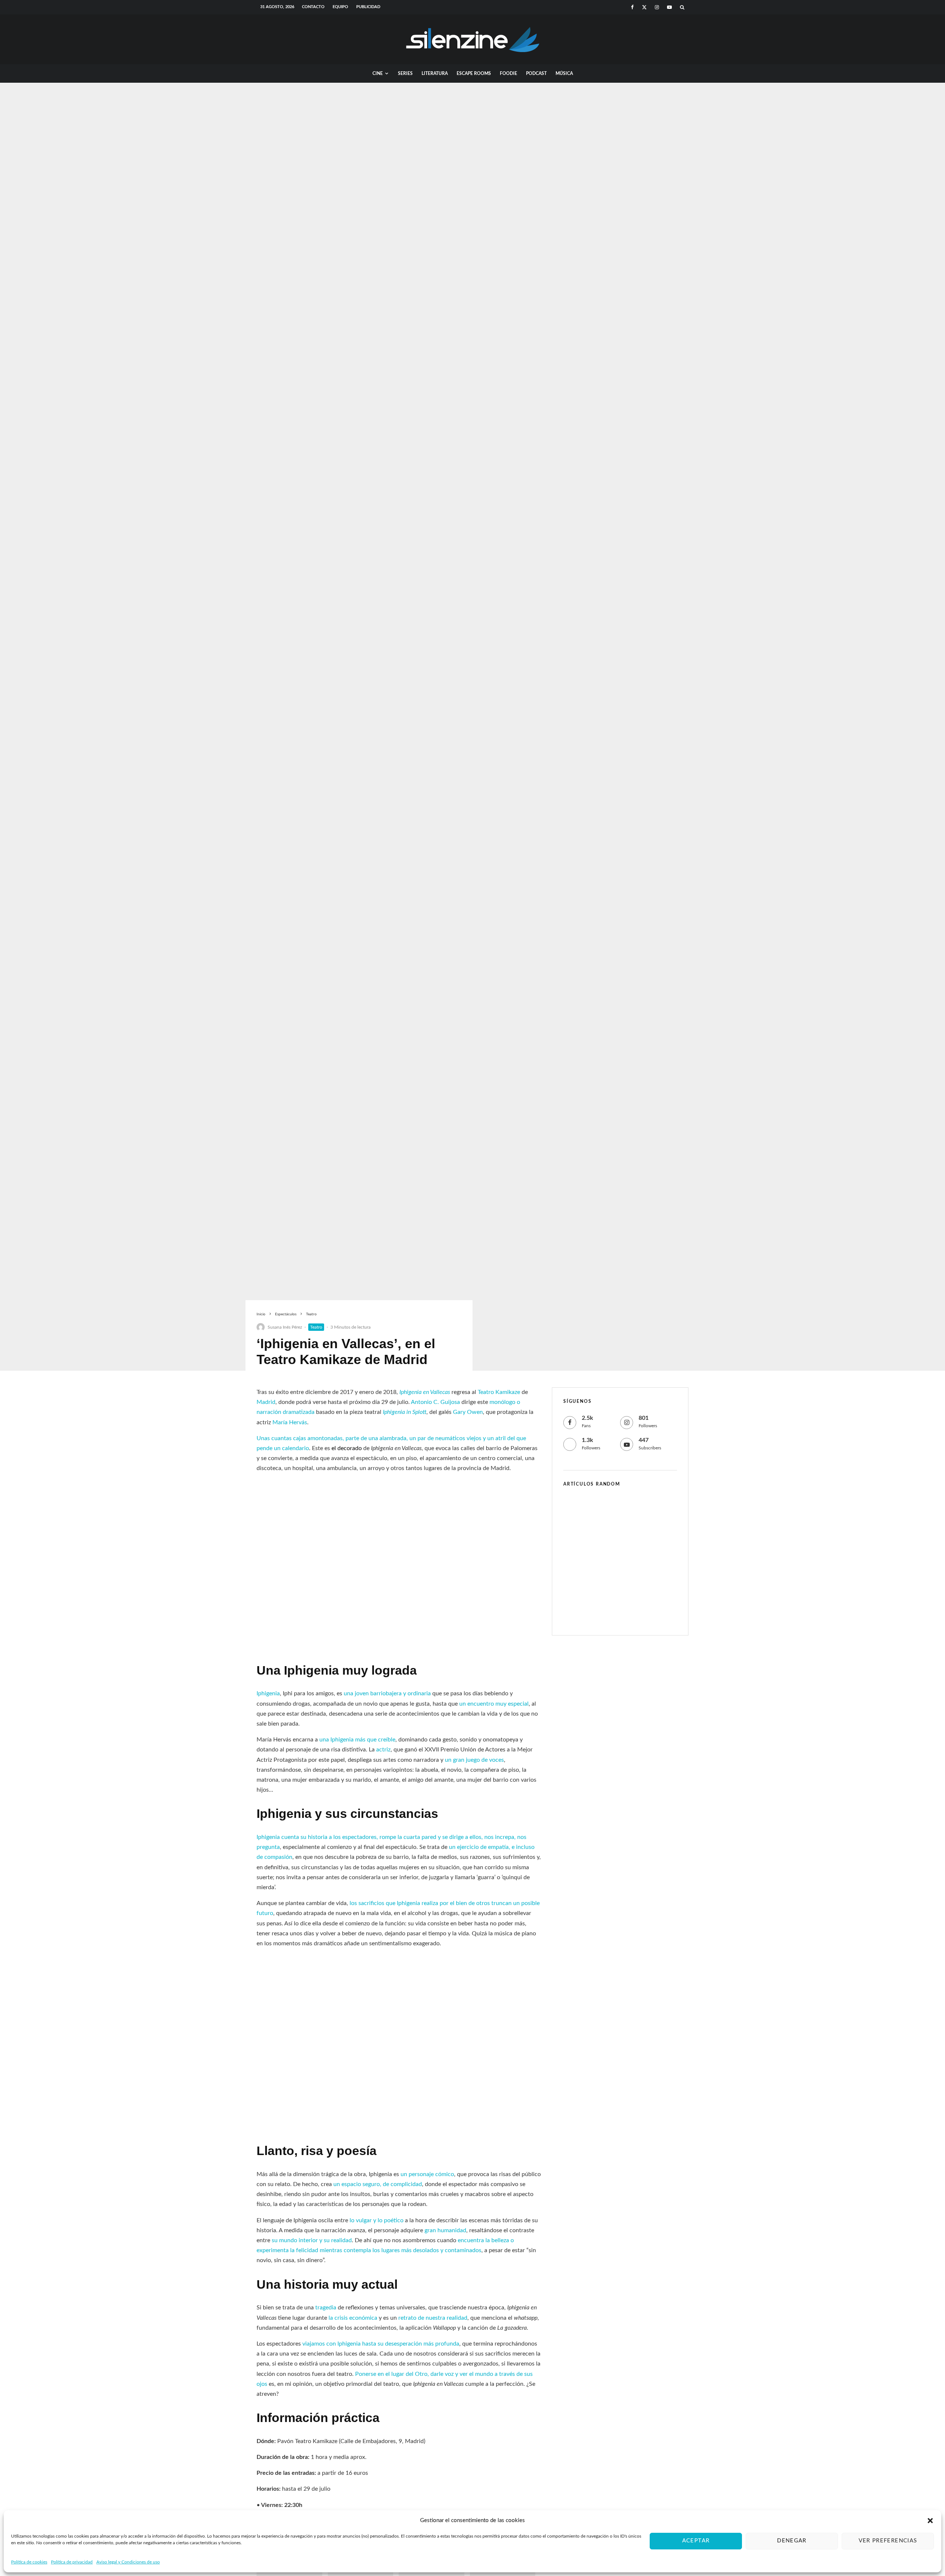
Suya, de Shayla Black (623, 1581)
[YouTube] (669, 7)
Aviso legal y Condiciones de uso (128, 2562)
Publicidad (368, 7)
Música (564, 73)
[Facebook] (632, 7)
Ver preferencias (888, 2541)
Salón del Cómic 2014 (622, 1614)
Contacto (313, 7)
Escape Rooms (474, 73)
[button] (930, 2521)
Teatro (316, 1327)
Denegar (792, 2541)
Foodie (508, 73)
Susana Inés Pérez (285, 1327)
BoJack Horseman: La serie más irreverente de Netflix (630, 1510)
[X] (644, 7)
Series (405, 73)
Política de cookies (29, 2562)
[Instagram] (657, 7)
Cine (378, 73)
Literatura (435, 73)
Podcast (536, 73)
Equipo (340, 7)
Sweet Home (611, 1545)
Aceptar (696, 2541)
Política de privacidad (72, 2562)
